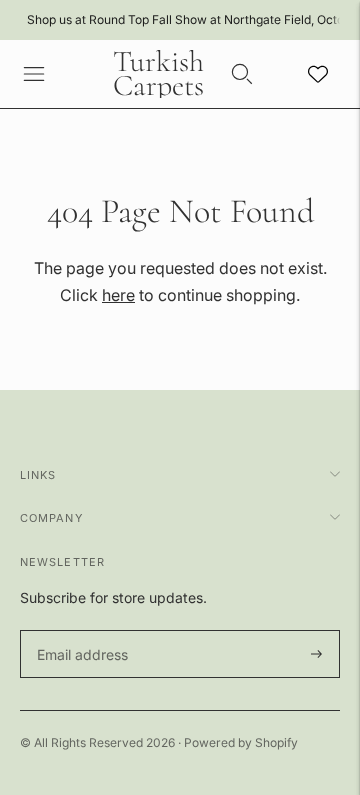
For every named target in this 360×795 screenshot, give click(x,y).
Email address (79, 630)
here (118, 295)
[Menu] (34, 74)
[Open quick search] (242, 74)
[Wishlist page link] (318, 74)
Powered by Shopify (241, 742)
